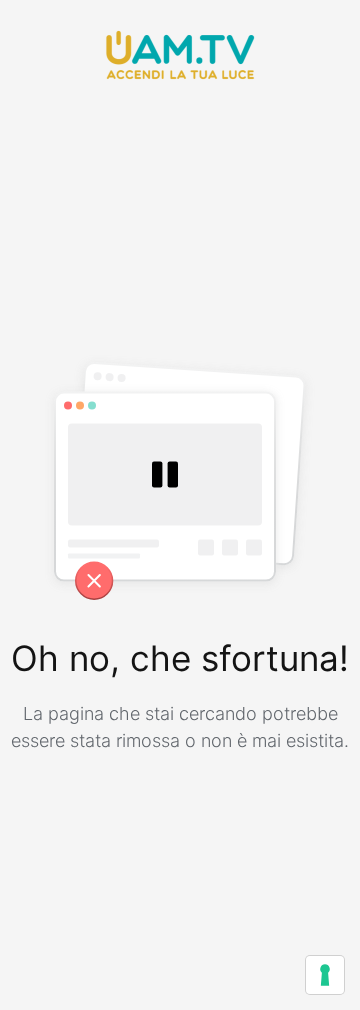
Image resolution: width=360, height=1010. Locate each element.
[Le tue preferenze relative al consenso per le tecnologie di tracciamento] (325, 975)
